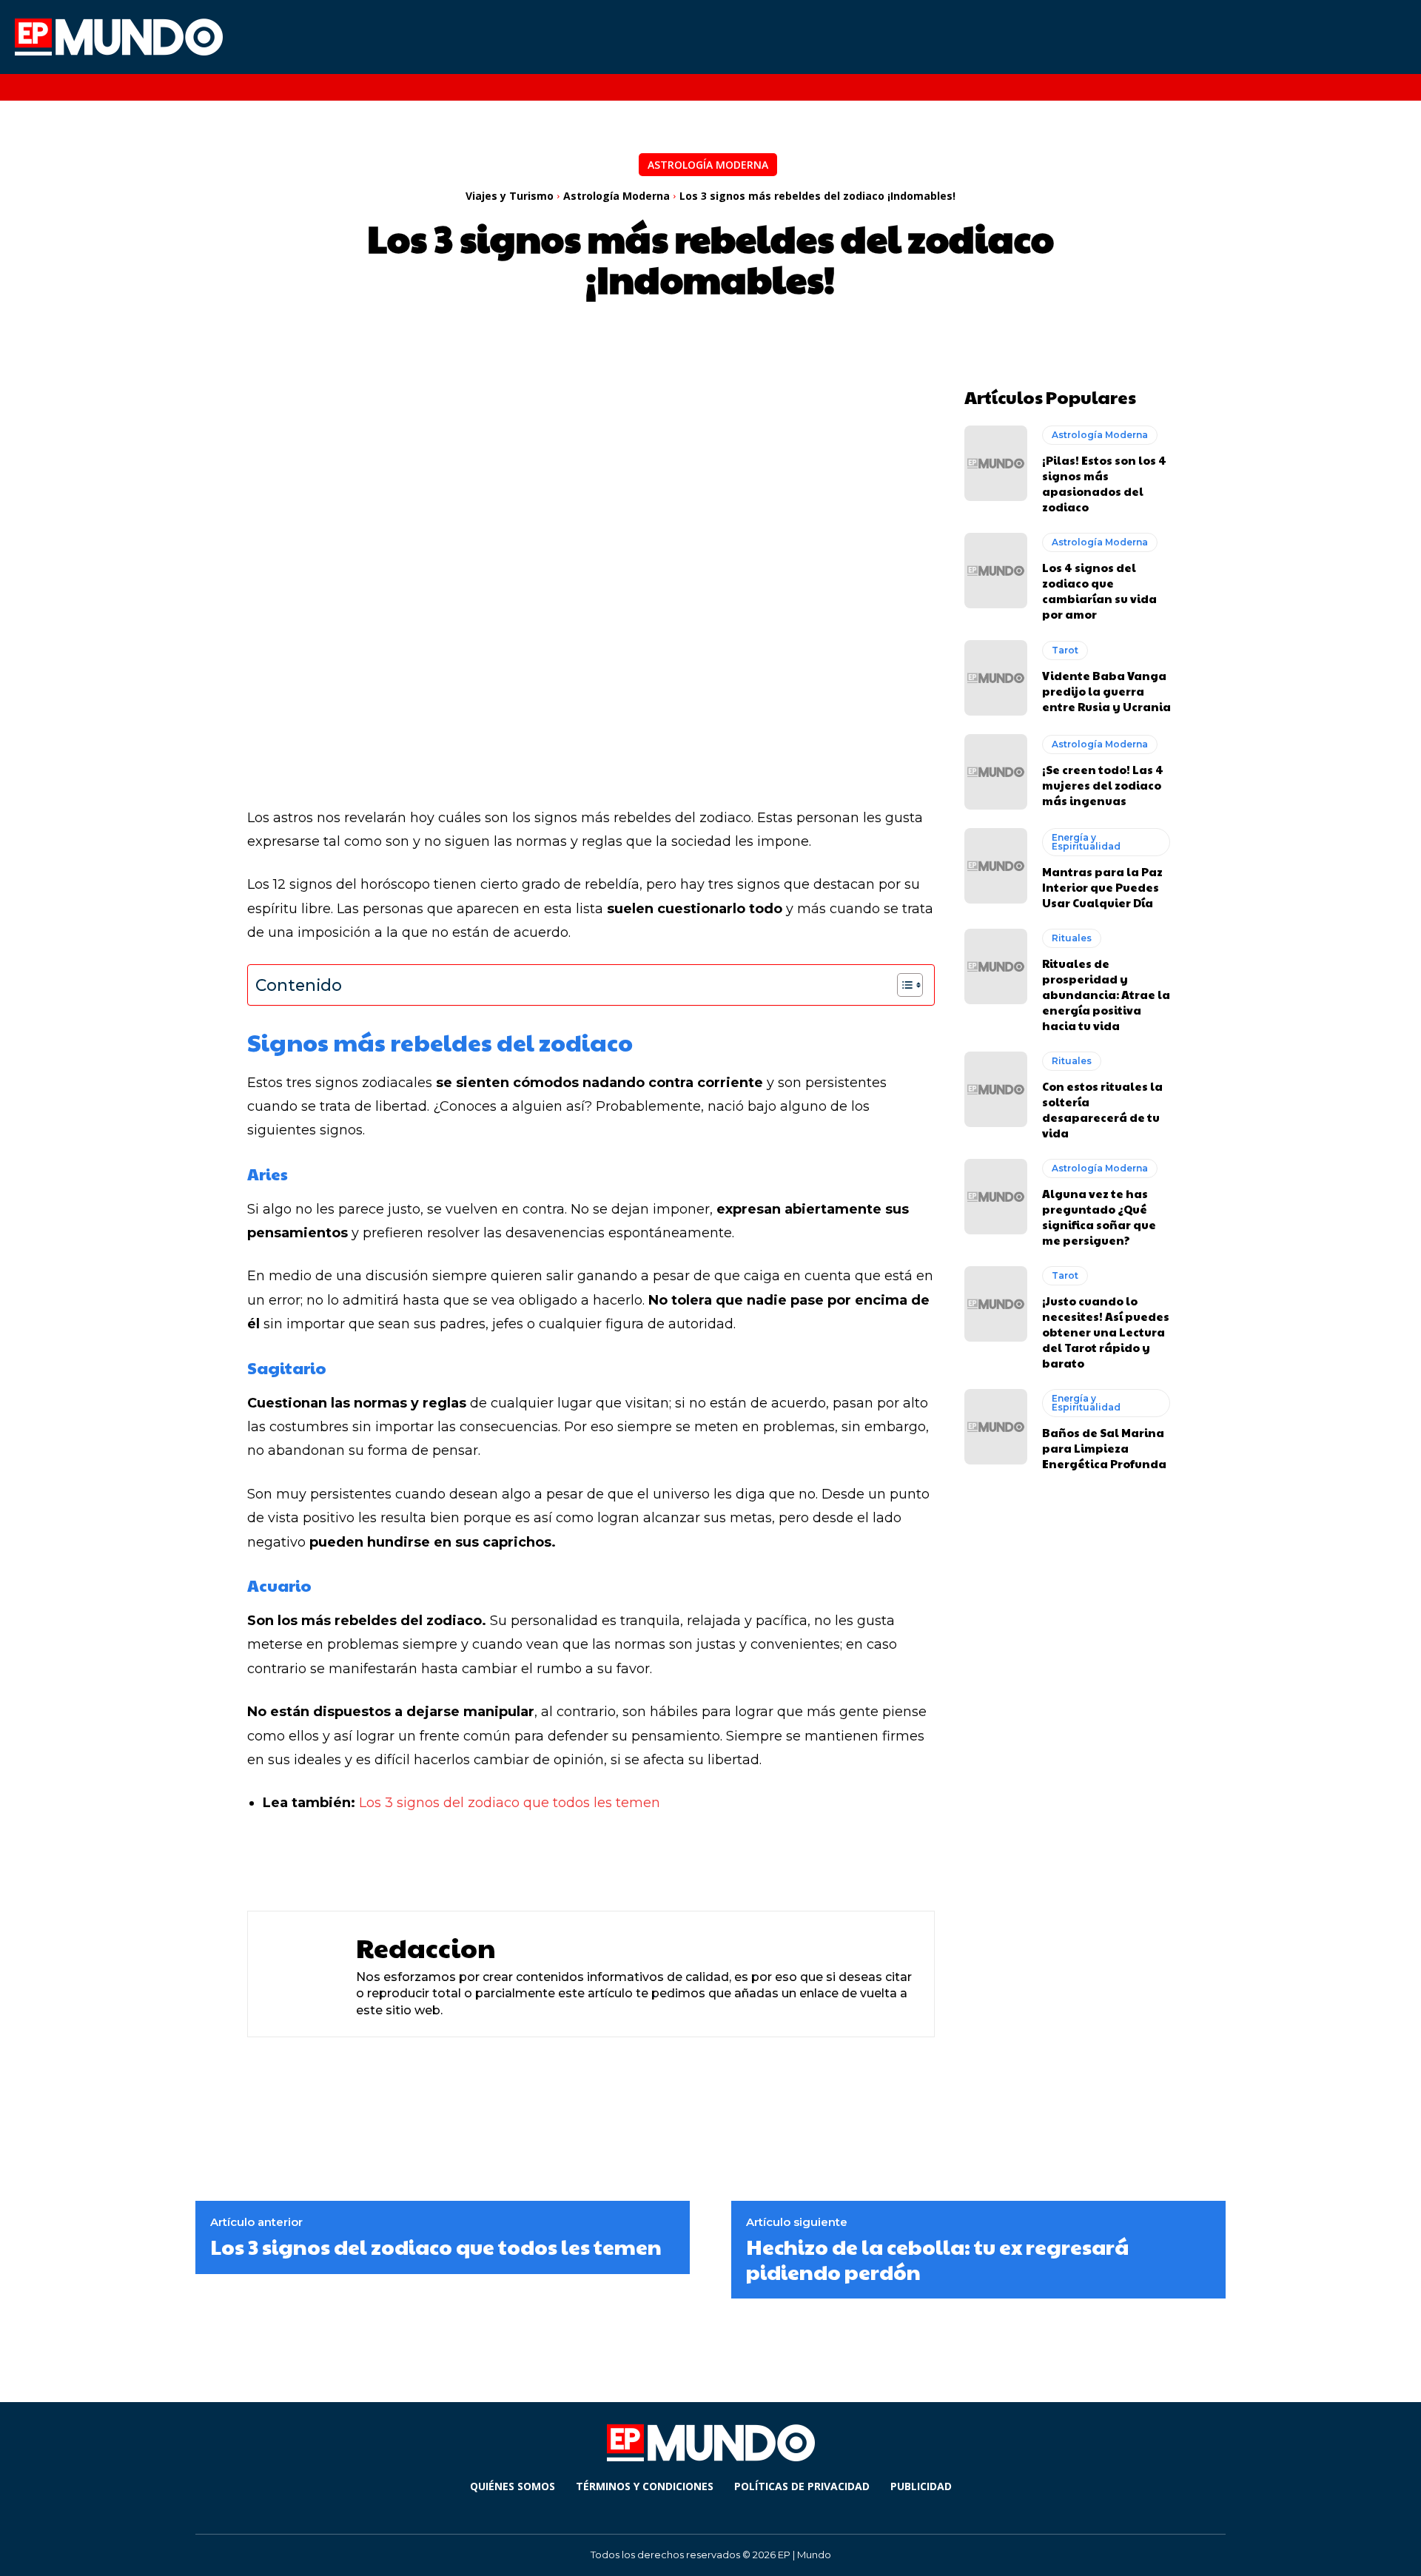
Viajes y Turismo (510, 196)
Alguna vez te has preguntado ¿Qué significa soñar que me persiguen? (1099, 1217)
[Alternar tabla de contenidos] (903, 985)
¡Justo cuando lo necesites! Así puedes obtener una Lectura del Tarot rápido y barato (1106, 1332)
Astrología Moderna (708, 165)
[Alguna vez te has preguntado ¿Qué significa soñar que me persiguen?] (996, 1197)
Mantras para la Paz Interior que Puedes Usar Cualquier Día (1102, 887)
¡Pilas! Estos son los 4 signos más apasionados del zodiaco (1104, 483)
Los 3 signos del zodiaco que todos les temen (510, 1803)
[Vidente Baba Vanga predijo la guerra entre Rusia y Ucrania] (996, 678)
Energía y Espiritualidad (1086, 842)
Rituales (1072, 938)
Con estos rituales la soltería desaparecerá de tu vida (1102, 1109)
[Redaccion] (298, 1974)
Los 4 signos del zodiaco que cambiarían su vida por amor (1099, 591)
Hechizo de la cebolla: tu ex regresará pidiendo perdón (937, 2259)
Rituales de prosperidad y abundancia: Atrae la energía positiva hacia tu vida (1106, 994)
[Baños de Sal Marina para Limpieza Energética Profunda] (996, 1427)
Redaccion (426, 1947)
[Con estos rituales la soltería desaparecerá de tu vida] (996, 1089)
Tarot (1065, 650)
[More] (635, 1861)
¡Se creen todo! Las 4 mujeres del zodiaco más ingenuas (1103, 785)
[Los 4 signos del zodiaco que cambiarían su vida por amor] (996, 571)
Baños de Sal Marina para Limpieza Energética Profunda (1104, 1448)
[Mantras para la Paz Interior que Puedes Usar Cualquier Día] (996, 866)
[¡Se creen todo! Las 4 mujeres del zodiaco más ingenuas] (996, 772)
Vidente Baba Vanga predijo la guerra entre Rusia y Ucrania (1106, 691)
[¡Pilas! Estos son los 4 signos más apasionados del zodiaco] (996, 463)
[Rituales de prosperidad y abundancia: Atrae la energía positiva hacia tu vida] (996, 966)
